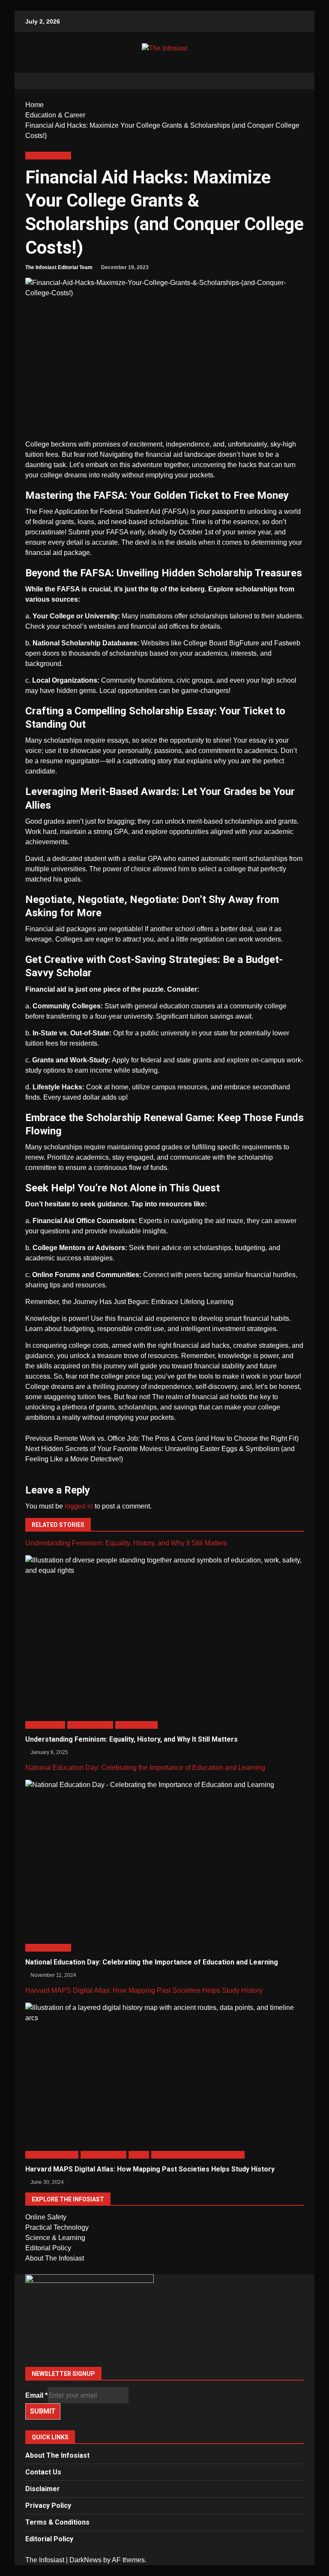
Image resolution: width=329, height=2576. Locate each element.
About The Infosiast (55, 2258)
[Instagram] (164, 2338)
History (139, 2155)
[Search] (293, 81)
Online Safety (46, 2217)
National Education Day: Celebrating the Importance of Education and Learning (145, 1768)
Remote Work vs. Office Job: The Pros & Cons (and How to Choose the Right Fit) (162, 1438)
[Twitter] (164, 2328)
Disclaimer (43, 2489)
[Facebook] (164, 2318)
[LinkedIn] (164, 2349)
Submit (43, 2411)
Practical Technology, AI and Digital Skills (198, 2155)
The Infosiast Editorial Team (59, 267)
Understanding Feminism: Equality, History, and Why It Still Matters (126, 1543)
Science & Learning (55, 2238)
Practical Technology (57, 2227)
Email (36, 2395)
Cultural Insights (45, 1725)
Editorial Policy (48, 2248)
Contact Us (43, 2472)
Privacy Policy (48, 2506)
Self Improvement (137, 1725)
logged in (79, 1506)
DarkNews (85, 2560)
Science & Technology (52, 2155)
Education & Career (48, 155)
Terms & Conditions (57, 2522)
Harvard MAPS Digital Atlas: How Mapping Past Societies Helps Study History (144, 1990)
